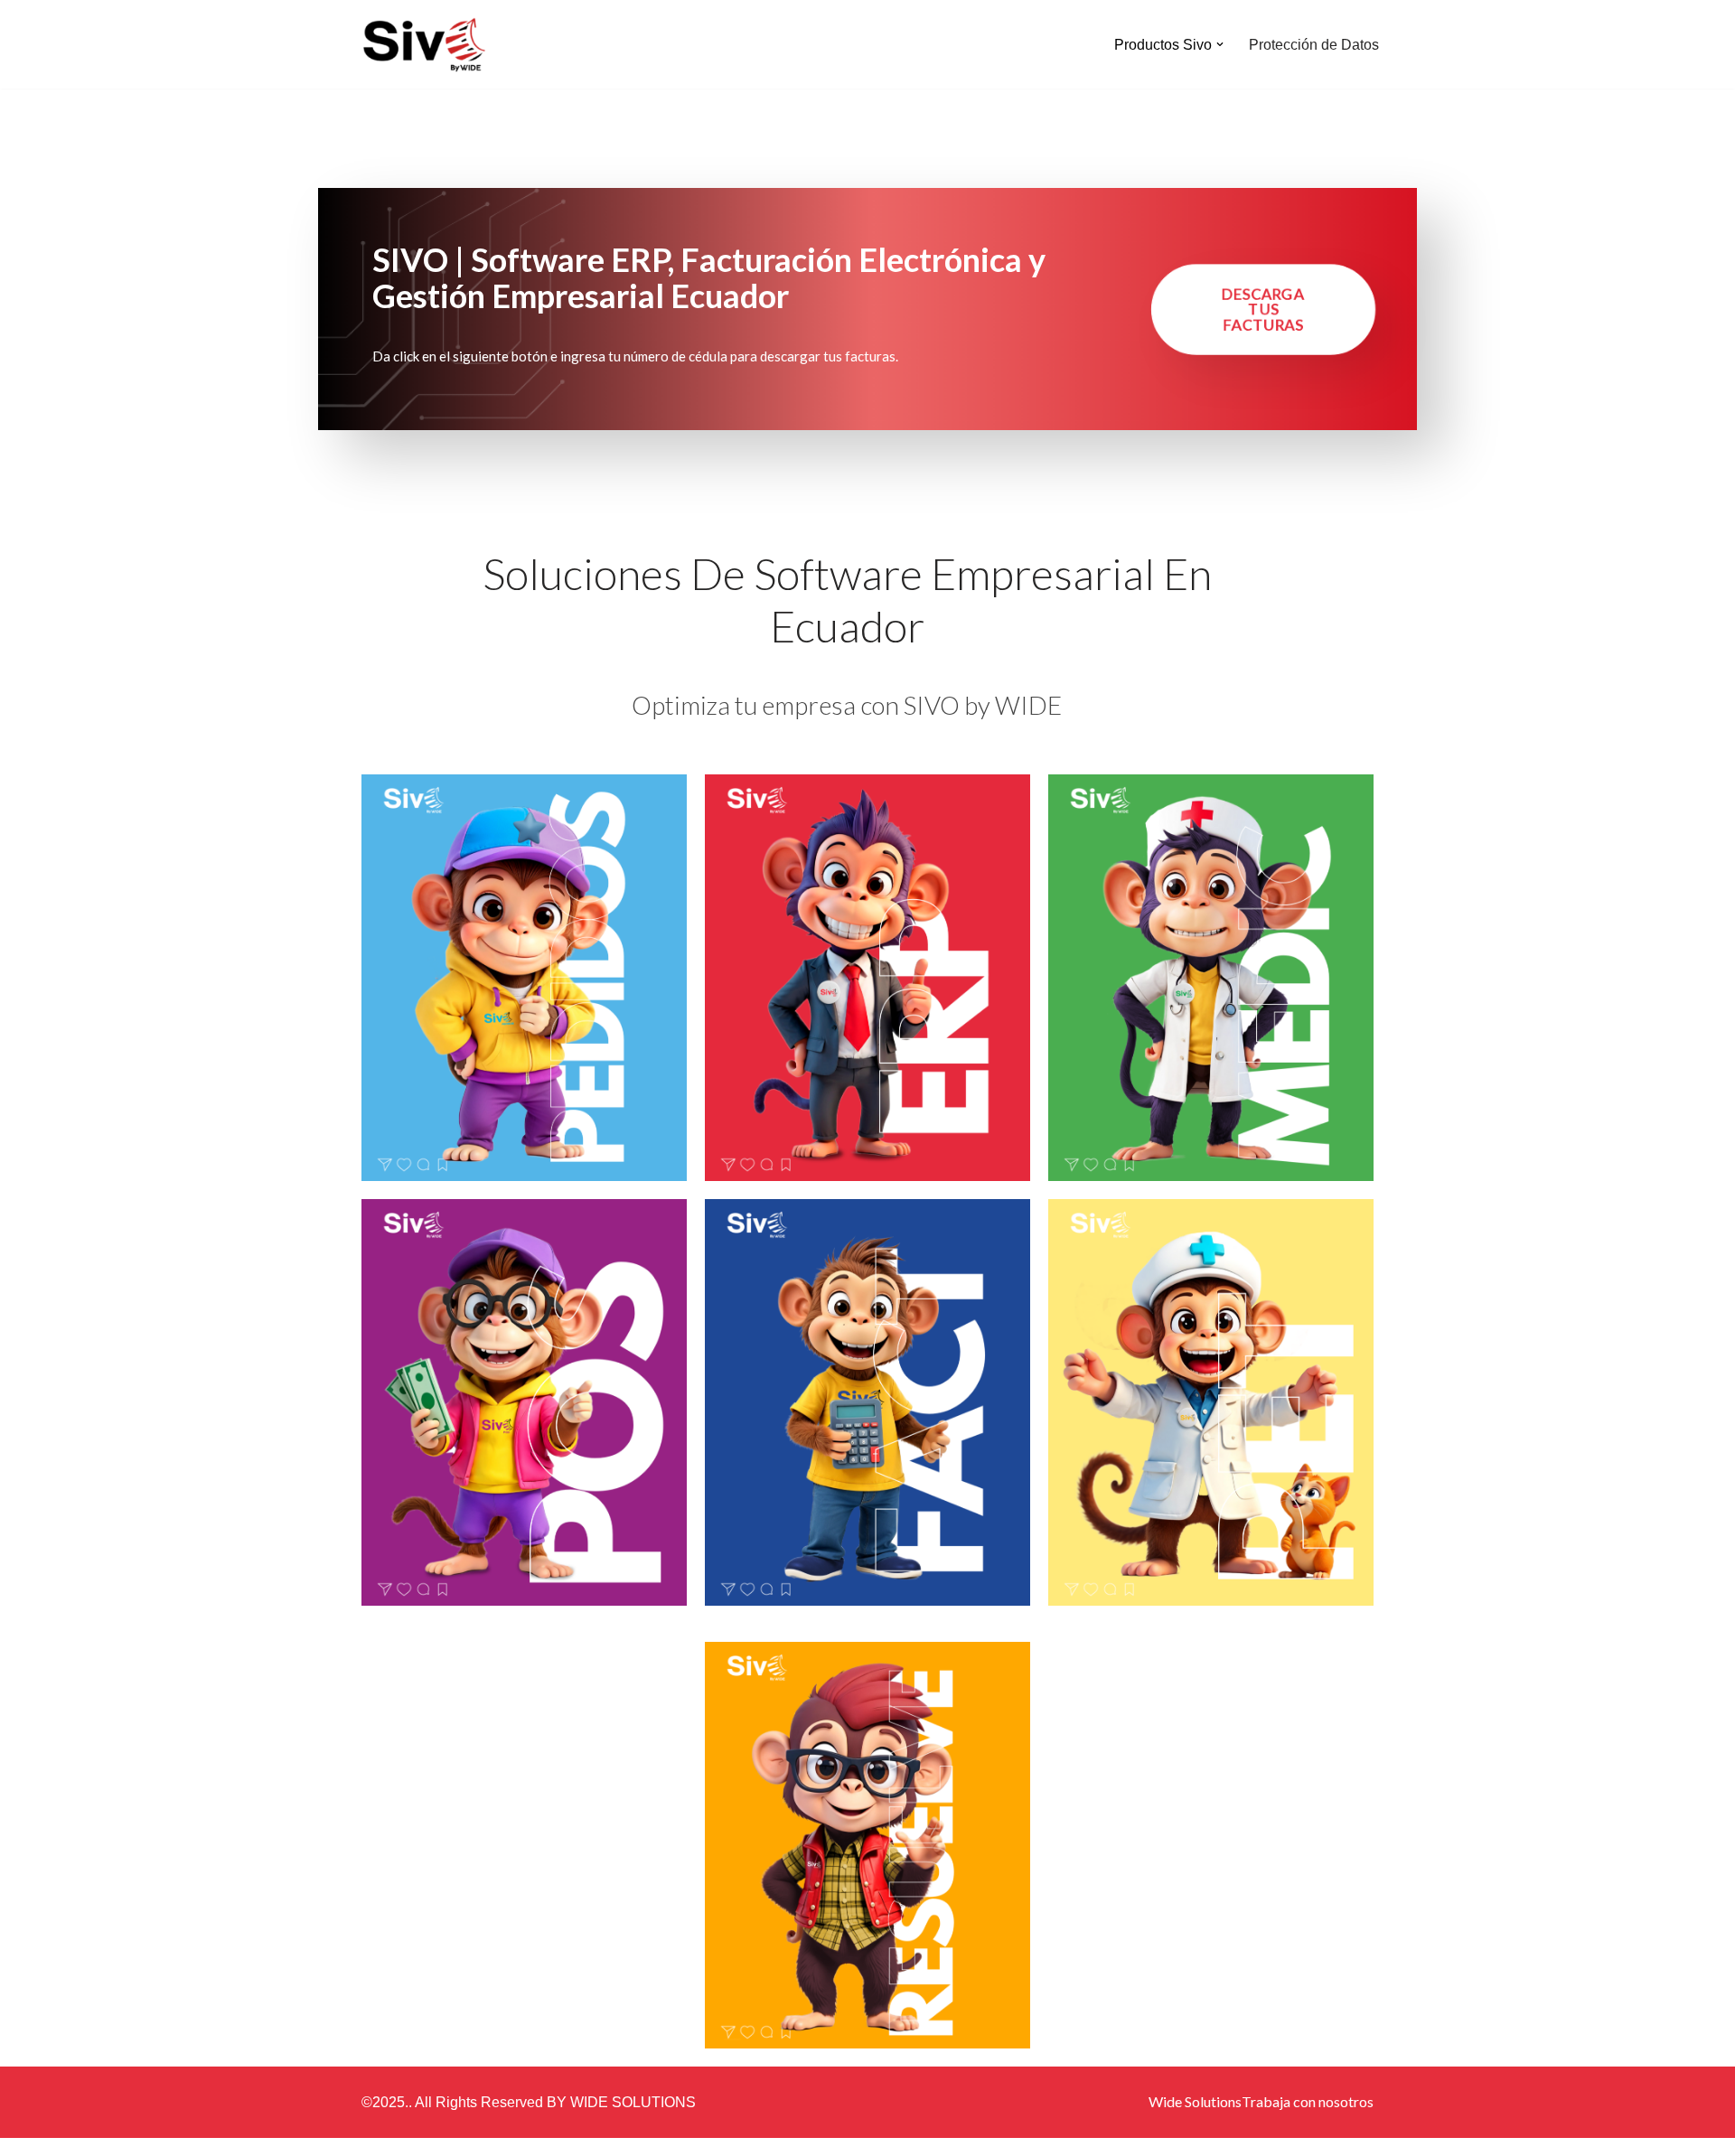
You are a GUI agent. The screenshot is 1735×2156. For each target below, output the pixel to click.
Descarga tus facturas (1264, 309)
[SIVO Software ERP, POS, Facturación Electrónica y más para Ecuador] (424, 44)
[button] (1220, 44)
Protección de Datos (1314, 45)
